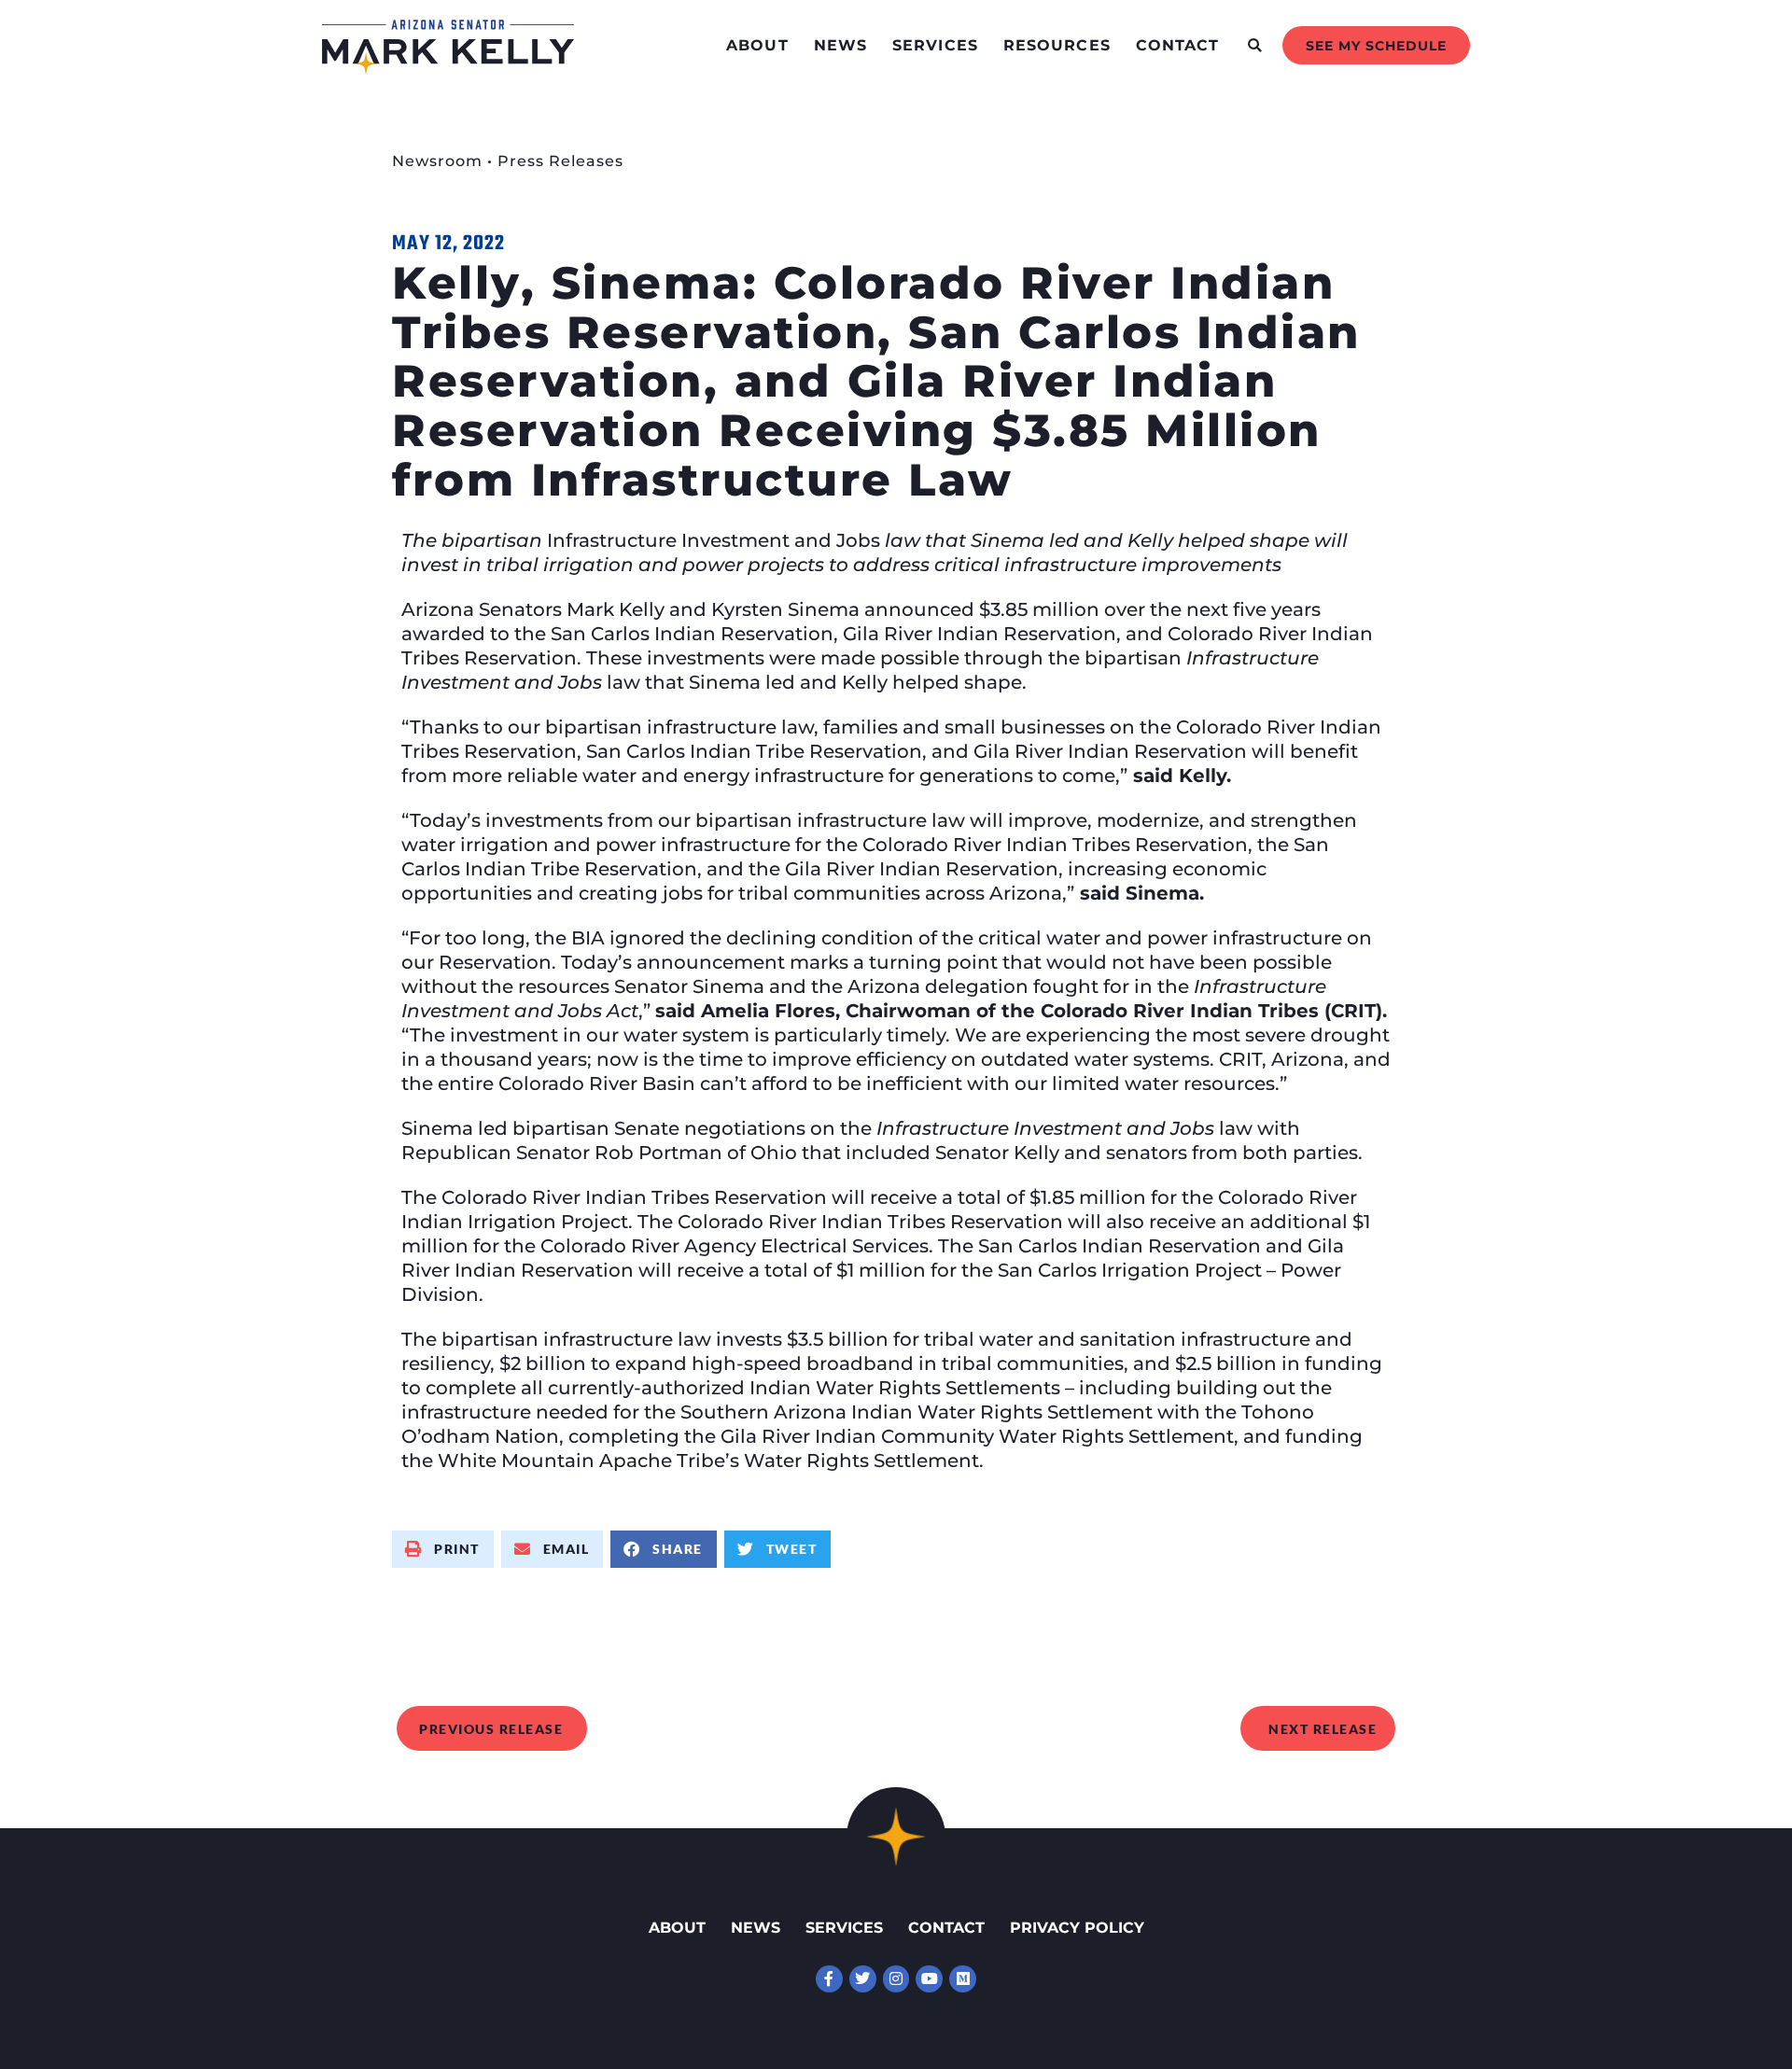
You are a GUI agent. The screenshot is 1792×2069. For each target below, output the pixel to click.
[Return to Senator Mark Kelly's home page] (448, 69)
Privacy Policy (1077, 1928)
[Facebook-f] (829, 1979)
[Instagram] (896, 1979)
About (757, 45)
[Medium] (963, 1979)
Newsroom (437, 161)
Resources (1057, 45)
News (840, 45)
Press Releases (560, 161)
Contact (1178, 45)
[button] (1255, 45)
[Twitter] (863, 1979)
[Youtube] (929, 1979)
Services (935, 45)
